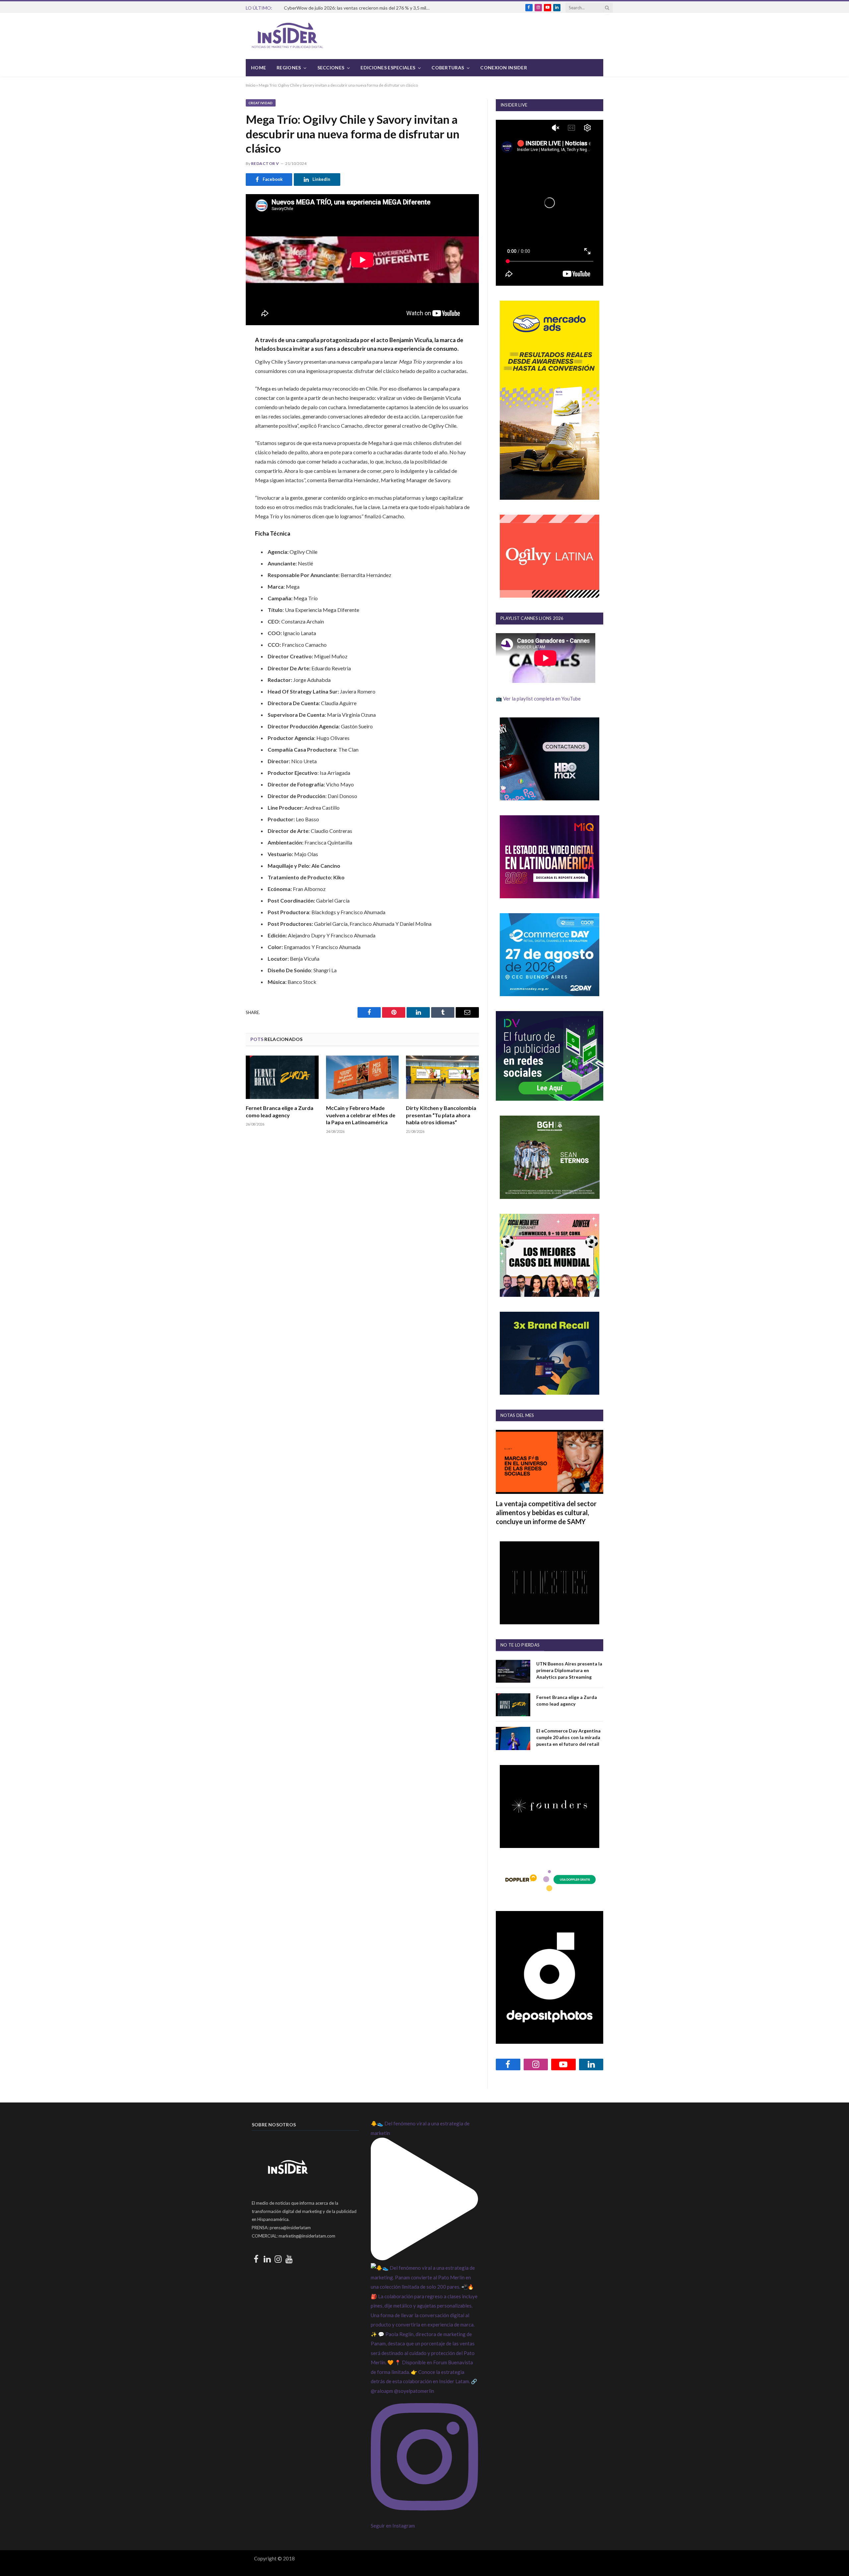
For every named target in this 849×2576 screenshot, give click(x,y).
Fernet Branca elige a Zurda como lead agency (280, 1111)
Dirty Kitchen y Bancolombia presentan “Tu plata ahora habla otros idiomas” (441, 1115)
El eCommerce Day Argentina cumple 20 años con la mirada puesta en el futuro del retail (568, 1737)
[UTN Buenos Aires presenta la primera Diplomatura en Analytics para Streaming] (513, 1671)
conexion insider (503, 68)
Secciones (331, 68)
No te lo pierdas (520, 1645)
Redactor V (265, 163)
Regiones (289, 68)
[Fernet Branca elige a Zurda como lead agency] (282, 1077)
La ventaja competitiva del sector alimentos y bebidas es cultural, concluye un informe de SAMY (546, 1512)
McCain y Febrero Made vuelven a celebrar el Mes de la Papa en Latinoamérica (361, 1115)
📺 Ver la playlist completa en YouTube (538, 699)
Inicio (251, 85)
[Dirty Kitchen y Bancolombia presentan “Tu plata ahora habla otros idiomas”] (442, 1077)
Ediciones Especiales (388, 68)
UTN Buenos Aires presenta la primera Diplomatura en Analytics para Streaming (569, 1670)
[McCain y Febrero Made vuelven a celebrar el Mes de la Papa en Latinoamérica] (362, 1077)
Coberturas (448, 68)
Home (259, 68)
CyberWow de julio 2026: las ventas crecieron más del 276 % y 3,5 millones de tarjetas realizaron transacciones (359, 8)
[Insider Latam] (288, 36)
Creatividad (261, 103)
